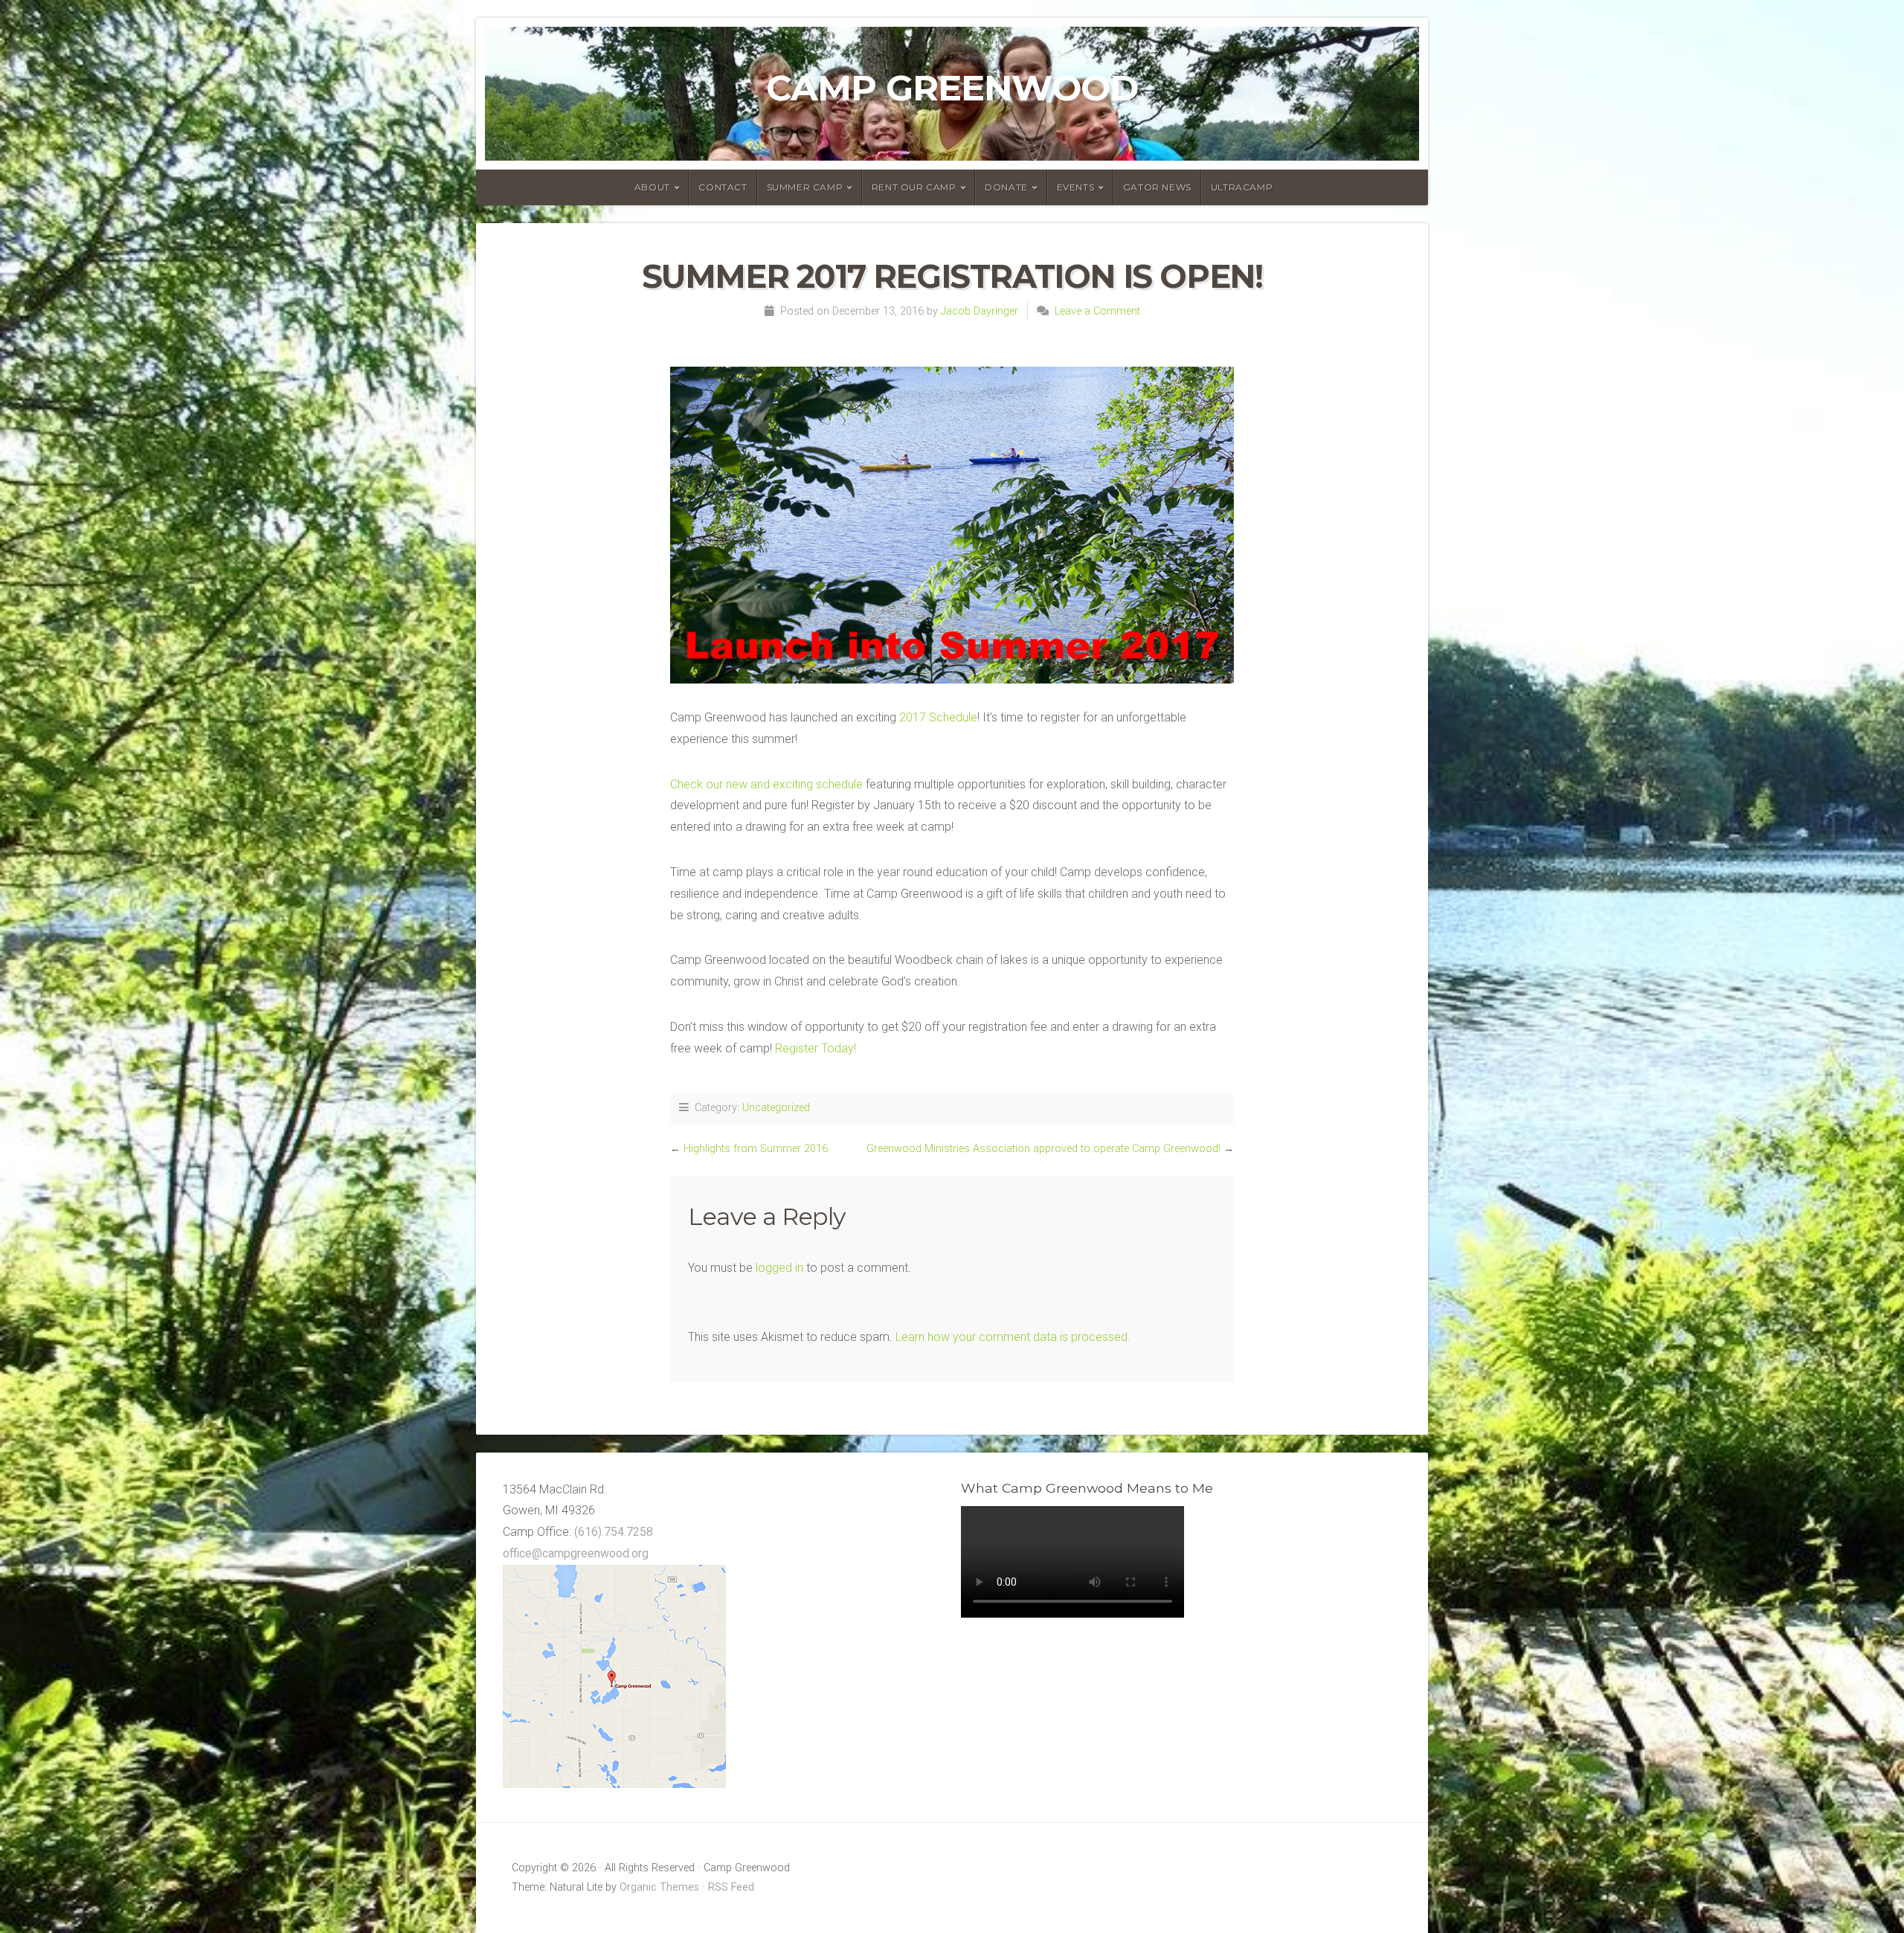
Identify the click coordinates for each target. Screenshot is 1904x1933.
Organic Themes (659, 1887)
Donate (1006, 187)
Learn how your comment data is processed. (1013, 1337)
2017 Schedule (938, 717)
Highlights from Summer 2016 (756, 1149)
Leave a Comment (1097, 311)
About (652, 187)
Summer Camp (805, 187)
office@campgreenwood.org (576, 1553)
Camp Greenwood (952, 88)
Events (1076, 187)
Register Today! (816, 1048)
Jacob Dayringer (980, 311)
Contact (723, 187)
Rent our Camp (914, 187)
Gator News (1157, 187)
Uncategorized (776, 1108)
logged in (779, 1268)
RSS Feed (731, 1887)
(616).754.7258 (614, 1532)
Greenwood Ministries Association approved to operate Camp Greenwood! (1043, 1149)
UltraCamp (1242, 187)
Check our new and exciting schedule (766, 784)
